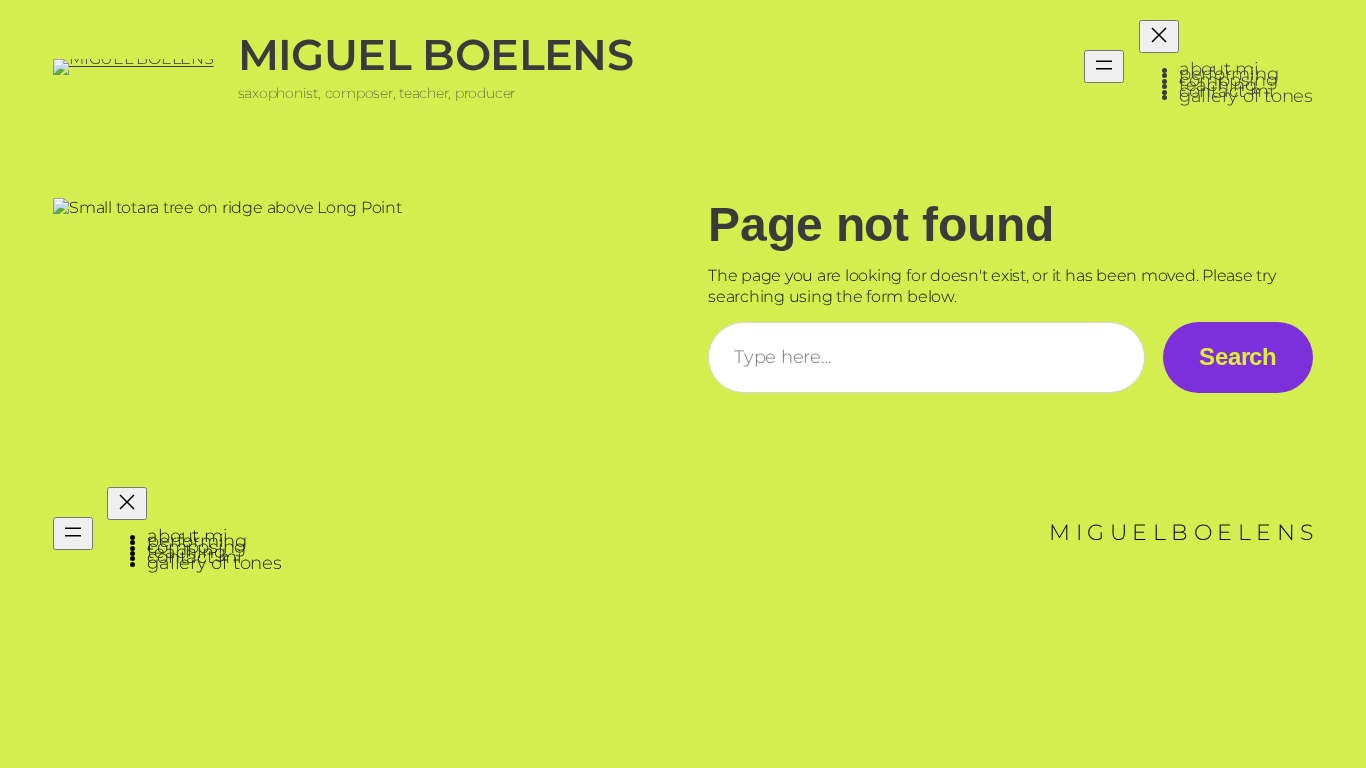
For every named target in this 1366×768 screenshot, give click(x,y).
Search (1238, 356)
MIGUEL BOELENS (436, 54)
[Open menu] (1104, 66)
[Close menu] (1159, 36)
